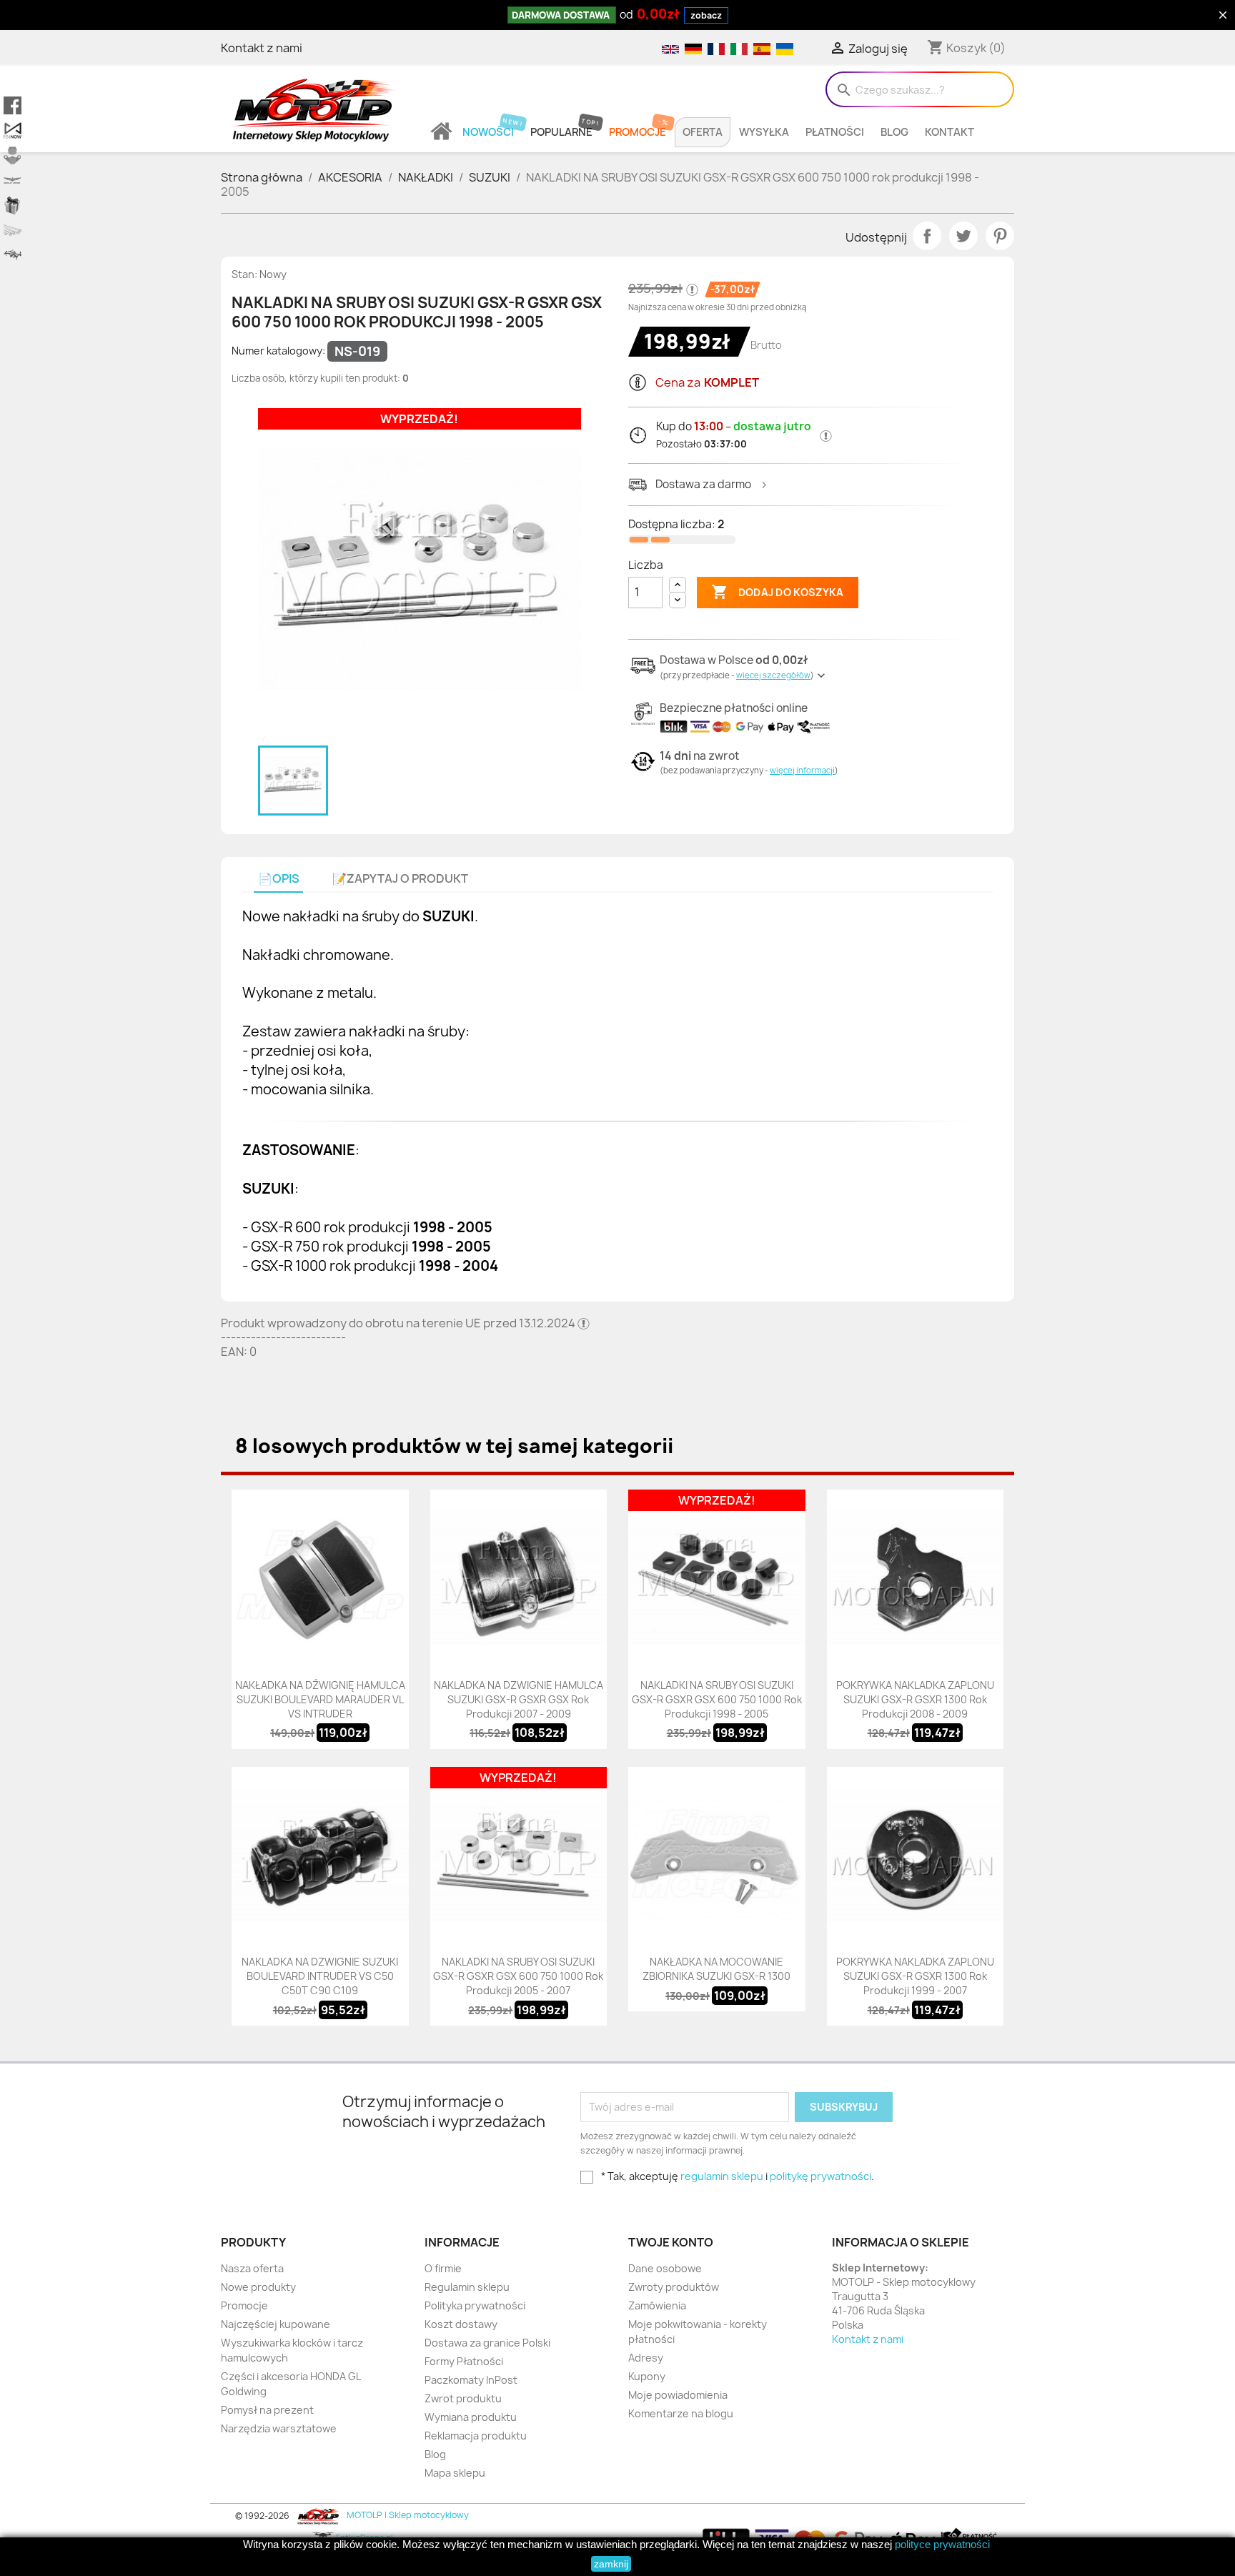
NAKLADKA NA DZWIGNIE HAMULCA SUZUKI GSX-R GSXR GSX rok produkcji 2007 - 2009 (519, 1699)
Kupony (647, 2376)
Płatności (835, 132)
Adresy (646, 2358)
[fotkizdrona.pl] (13, 256)
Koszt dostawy (461, 2324)
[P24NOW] (13, 130)
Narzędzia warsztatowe (279, 2428)
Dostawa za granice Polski (487, 2343)
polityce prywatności (942, 2544)
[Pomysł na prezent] (13, 205)
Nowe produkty (258, 2287)
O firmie (443, 2268)
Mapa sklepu (455, 2473)
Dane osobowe (665, 2268)
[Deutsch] (693, 48)
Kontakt (949, 132)
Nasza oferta (252, 2268)
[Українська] (783, 48)
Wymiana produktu (471, 2417)
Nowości (488, 132)
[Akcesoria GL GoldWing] (13, 180)
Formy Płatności (464, 2361)
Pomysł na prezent (267, 2410)
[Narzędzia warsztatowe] (13, 231)
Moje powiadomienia (678, 2395)
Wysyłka (764, 132)
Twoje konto (671, 2242)
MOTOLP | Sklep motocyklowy (407, 2515)
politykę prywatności (820, 2176)
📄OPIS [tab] (279, 879)
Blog (894, 132)
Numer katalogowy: (278, 351)
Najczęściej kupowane (276, 2324)
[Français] (715, 48)
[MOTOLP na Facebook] (13, 105)
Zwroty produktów (674, 2287)
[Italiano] (738, 48)
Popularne (561, 132)
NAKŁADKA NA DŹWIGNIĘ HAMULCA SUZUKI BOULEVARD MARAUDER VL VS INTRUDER (320, 1699)
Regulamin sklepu (467, 2287)
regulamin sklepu (722, 2176)
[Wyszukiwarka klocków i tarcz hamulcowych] (13, 155)
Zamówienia (657, 2305)
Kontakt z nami (262, 48)
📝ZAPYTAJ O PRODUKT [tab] (400, 879)
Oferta (703, 132)
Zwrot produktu (463, 2398)
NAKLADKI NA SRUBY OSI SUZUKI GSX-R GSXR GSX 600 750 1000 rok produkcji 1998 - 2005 (717, 1699)
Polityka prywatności (475, 2305)
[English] (670, 48)
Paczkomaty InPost (471, 2380)
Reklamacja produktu (476, 2436)
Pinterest (1000, 236)
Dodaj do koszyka (777, 592)
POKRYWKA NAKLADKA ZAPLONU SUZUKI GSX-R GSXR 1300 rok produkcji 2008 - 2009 (915, 1699)
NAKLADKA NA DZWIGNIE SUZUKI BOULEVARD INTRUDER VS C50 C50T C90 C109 (320, 1976)
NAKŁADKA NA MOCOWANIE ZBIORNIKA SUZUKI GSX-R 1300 (716, 1969)
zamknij (611, 2564)
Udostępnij (927, 236)
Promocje (638, 132)
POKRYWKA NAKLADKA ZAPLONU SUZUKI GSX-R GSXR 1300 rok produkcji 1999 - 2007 (915, 1976)
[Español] (761, 48)
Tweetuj (963, 236)
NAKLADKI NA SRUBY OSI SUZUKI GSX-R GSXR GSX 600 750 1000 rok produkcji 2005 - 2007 (518, 1976)
